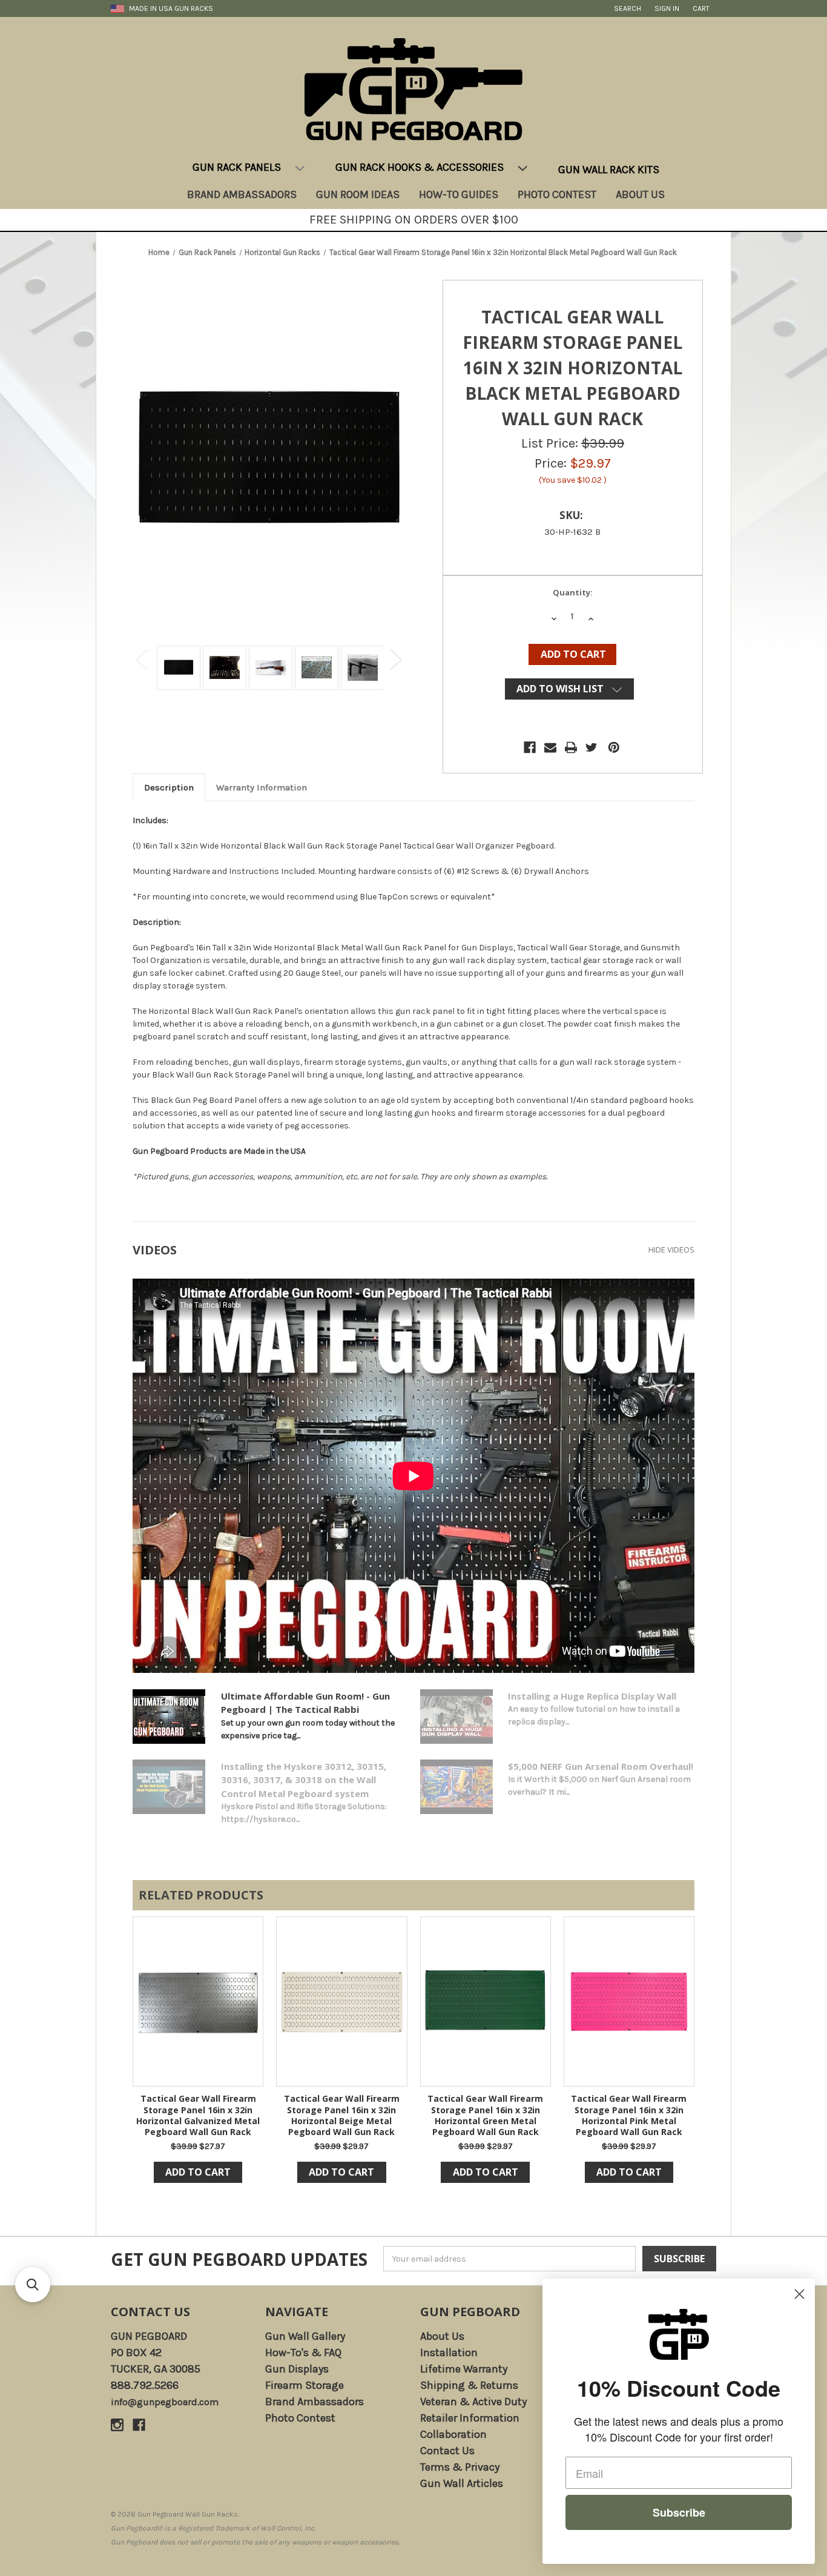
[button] (33, 2285)
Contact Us (150, 2312)
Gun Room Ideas (358, 194)
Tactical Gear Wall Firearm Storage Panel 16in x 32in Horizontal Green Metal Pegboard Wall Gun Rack (485, 2115)
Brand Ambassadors (242, 194)
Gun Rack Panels (237, 167)
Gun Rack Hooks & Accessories (420, 167)
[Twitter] (591, 747)
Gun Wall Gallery (305, 2336)
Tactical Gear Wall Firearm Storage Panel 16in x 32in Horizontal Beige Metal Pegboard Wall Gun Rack (342, 2115)
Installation (449, 2353)
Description (169, 787)
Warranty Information (262, 787)
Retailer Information (470, 2418)
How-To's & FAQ (303, 2353)
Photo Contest (557, 194)
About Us (640, 194)
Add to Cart (198, 2172)
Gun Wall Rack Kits (609, 170)
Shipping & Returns (469, 2385)
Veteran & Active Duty (473, 2402)
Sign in (667, 8)
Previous (142, 659)
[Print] (571, 747)
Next (396, 659)
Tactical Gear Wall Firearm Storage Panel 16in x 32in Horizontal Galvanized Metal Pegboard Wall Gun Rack (198, 2115)
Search (628, 8)
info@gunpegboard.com (165, 2402)
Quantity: (573, 592)
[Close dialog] (799, 2294)
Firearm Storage (305, 2385)
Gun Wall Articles (462, 2483)
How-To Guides (459, 194)
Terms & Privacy (460, 2467)
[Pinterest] (614, 747)
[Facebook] (530, 747)
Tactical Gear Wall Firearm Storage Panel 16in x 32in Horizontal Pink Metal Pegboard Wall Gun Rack (629, 2115)
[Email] (550, 747)
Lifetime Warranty (464, 2369)
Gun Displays (297, 2369)
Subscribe (679, 2512)
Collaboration (453, 2434)
